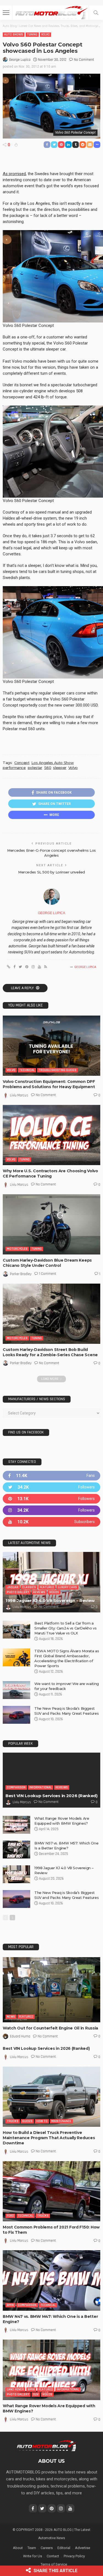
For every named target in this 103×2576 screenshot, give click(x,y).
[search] (96, 13)
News (11, 2017)
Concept (22, 763)
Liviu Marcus (19, 1095)
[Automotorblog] (51, 12)
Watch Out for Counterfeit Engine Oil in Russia (50, 2028)
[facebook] (51, 1476)
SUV (36, 2394)
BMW (10, 2305)
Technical (27, 1070)
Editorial (64, 2548)
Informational (41, 1787)
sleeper (60, 768)
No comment (84, 60)
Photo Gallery (18, 1592)
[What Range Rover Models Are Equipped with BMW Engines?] (16, 1825)
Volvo (45, 35)
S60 (48, 768)
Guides (27, 2121)
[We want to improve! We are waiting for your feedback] (16, 1690)
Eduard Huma (20, 2036)
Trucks (13, 2121)
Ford (10, 2216)
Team (32, 2548)
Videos (54, 1592)
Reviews (39, 1592)
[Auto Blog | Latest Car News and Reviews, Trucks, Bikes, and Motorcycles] (47, 2445)
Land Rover (15, 2389)
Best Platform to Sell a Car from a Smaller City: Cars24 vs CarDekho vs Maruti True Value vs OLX (65, 1628)
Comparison (16, 1787)
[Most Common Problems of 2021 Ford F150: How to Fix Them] (51, 2191)
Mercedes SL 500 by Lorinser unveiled (51, 872)
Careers (47, 2548)
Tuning (32, 35)
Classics (29, 1587)
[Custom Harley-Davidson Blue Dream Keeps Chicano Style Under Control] (51, 1224)
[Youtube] (51, 1522)
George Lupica (20, 60)
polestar (35, 768)
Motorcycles (17, 1249)
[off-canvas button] (6, 13)
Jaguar (13, 1587)
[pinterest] (51, 1499)
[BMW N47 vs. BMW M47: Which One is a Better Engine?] (51, 2280)
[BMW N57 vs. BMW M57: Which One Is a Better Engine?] (16, 1850)
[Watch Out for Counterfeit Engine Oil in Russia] (51, 1990)
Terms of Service (54, 2564)
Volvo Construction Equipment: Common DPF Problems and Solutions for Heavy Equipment (49, 1084)
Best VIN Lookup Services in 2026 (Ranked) (51, 1796)
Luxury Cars (67, 1587)
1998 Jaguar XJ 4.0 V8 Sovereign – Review (50, 1600)
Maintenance (61, 2121)
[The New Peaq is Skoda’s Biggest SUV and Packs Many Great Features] (16, 1715)
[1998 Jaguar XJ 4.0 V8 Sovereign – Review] (51, 1582)
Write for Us (33, 2556)
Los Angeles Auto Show (52, 763)
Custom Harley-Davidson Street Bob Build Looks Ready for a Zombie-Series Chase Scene (50, 1352)
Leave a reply (23, 988)
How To (42, 2121)
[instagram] (51, 1510)
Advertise (83, 2548)
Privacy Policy (74, 2556)
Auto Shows (14, 35)
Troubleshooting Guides (57, 1070)
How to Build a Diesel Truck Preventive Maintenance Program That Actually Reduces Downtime (49, 2138)
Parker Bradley (21, 1274)
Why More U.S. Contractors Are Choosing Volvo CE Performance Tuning (50, 1173)
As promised (14, 174)
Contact (53, 2556)
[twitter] (51, 1487)
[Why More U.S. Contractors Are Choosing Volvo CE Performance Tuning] (51, 1135)
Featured (47, 1587)
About (18, 2548)
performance (14, 768)
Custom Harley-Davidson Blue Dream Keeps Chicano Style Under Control (47, 1263)
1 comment (48, 1274)
